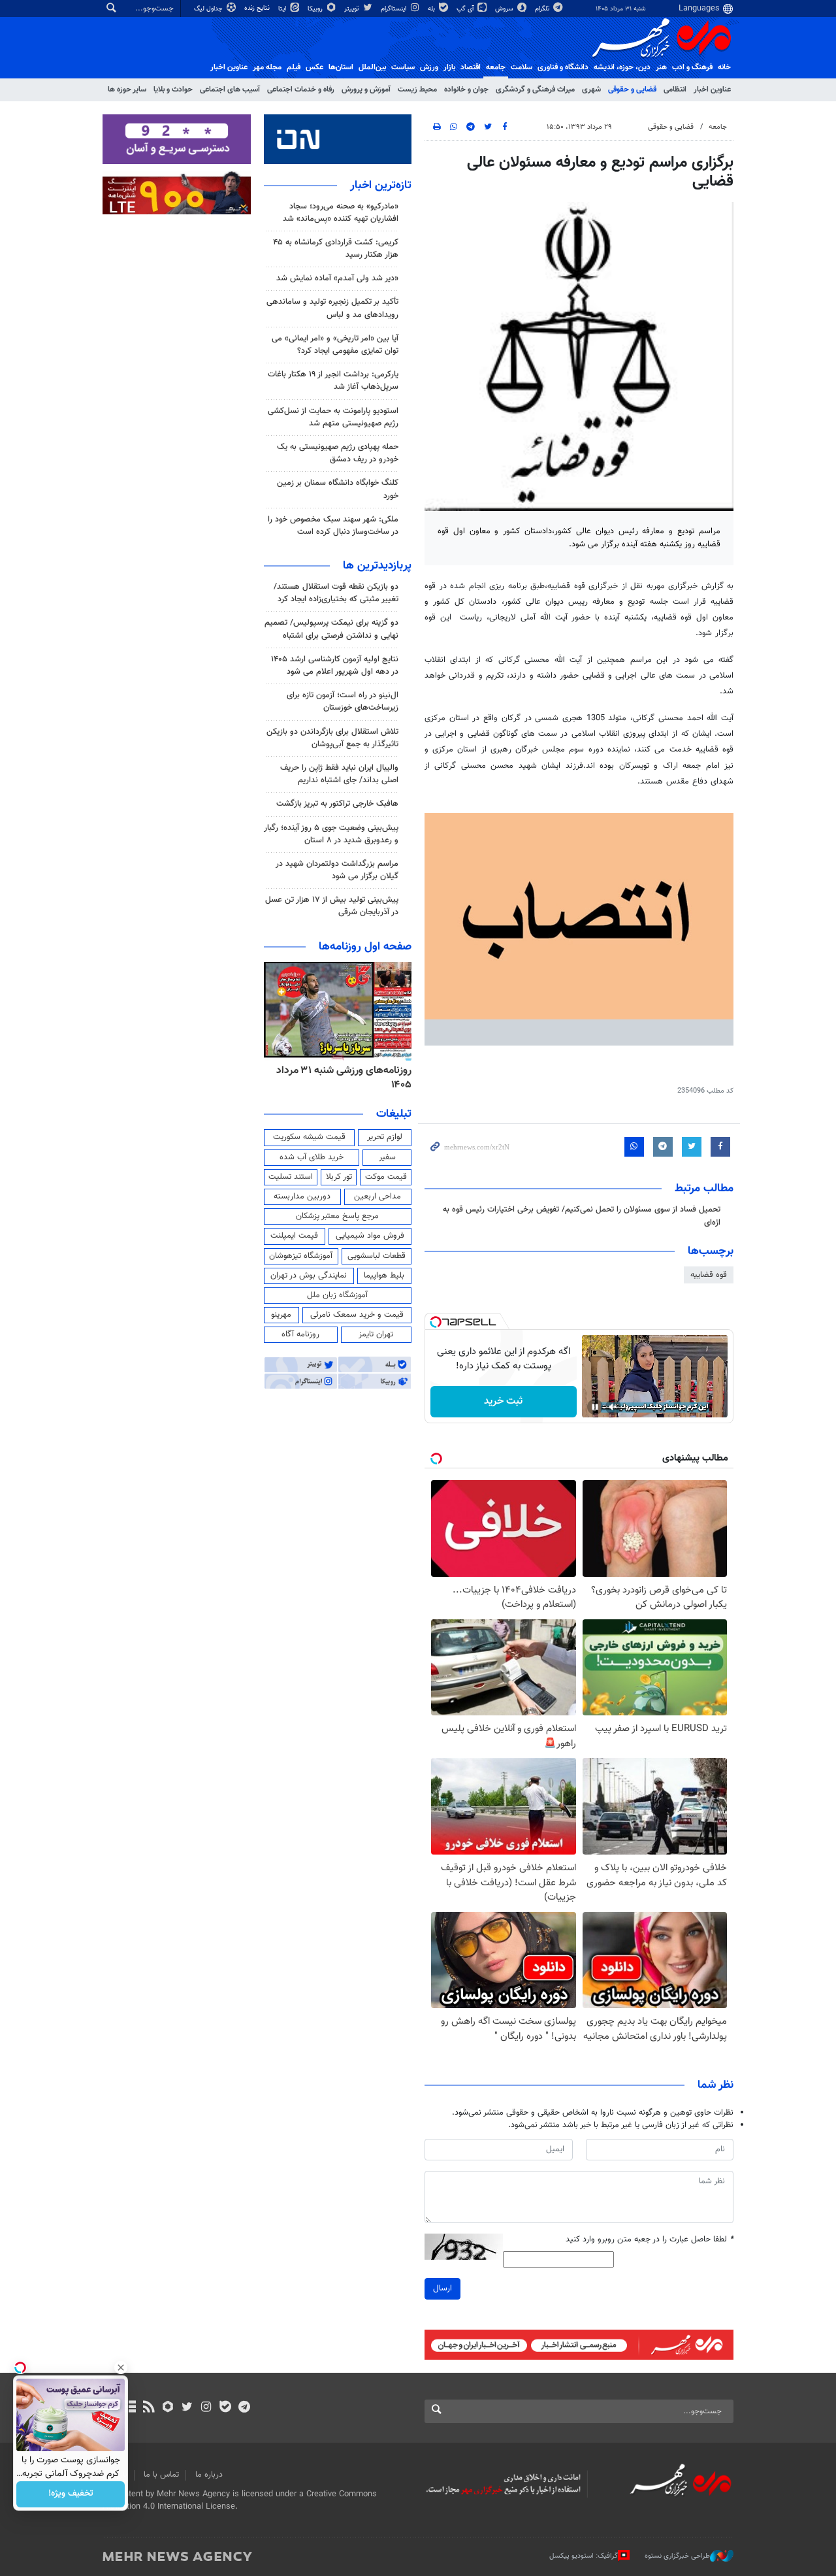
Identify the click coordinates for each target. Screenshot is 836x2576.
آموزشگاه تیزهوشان (301, 1256)
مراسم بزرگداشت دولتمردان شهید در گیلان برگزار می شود (337, 870)
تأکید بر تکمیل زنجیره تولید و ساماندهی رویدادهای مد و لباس (332, 308)
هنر (661, 67)
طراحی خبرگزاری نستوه (677, 2556)
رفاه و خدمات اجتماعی (301, 90)
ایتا (283, 9)
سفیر (387, 1157)
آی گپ (466, 9)
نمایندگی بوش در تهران (309, 1276)
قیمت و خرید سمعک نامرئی (357, 1315)
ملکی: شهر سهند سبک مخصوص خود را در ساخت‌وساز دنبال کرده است (333, 526)
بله (432, 9)
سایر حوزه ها (127, 90)
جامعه (496, 67)
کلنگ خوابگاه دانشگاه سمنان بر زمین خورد (338, 489)
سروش (505, 9)
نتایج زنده (258, 8)
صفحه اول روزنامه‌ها (365, 947)
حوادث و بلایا (173, 90)
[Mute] (613, 1407)
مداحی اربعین (378, 1197)
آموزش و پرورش (366, 90)
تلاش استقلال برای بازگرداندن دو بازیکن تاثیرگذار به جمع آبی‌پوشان (332, 738)
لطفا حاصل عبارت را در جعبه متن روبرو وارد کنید (650, 2240)
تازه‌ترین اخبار (381, 186)
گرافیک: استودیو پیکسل (584, 2556)
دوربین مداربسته (302, 1197)
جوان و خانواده (466, 90)
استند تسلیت (291, 1177)
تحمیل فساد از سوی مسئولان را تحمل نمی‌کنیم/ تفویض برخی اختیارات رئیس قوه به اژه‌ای (582, 1216)
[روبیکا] (168, 2408)
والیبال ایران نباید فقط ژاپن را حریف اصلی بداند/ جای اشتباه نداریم (339, 774)
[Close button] (121, 2368)
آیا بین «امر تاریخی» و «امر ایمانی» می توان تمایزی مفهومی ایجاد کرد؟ (335, 345)
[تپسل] (436, 1322)
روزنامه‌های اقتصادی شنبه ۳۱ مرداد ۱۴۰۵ (340, 1078)
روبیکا (316, 9)
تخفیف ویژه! (71, 2494)
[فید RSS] (149, 2408)
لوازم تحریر (385, 1137)
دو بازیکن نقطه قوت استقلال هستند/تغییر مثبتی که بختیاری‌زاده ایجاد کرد (336, 593)
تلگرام (543, 9)
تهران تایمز (376, 1334)
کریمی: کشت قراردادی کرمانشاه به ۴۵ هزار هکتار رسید (336, 249)
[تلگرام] (244, 2408)
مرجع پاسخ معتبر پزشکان (337, 1216)
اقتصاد (471, 67)
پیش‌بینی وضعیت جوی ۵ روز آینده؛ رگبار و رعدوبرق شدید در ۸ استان (331, 834)
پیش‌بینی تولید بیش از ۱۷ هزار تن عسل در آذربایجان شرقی (332, 906)
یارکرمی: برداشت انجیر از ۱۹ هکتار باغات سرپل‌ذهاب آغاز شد (333, 381)
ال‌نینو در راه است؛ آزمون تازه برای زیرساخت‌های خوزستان (343, 702)
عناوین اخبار (712, 90)
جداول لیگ (209, 9)
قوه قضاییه (709, 1275)
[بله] (225, 2408)
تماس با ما (161, 2475)
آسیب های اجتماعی (230, 90)
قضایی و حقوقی (632, 90)
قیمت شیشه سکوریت (309, 1137)
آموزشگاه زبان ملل (337, 1295)
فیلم (294, 67)
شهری (591, 90)
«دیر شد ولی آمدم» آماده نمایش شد (337, 278)
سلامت (522, 67)
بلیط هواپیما (384, 1276)
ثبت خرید (503, 1401)
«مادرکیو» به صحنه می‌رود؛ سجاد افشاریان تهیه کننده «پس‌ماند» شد (341, 213)
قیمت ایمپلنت (294, 1236)
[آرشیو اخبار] (130, 2408)
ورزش (429, 67)
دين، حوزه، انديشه (622, 67)
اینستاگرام (394, 9)
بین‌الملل (372, 67)
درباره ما (209, 2475)
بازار (449, 67)
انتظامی (675, 90)
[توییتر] (187, 2408)
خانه (724, 67)
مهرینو (281, 1315)
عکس (314, 67)
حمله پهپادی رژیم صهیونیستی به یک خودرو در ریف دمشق (338, 453)
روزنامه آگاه (300, 1334)
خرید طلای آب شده (312, 1157)
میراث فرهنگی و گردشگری (535, 90)
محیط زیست (417, 90)
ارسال (442, 2288)
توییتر (352, 9)
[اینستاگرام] (206, 2408)
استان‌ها (341, 67)
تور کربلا (339, 1177)
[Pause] (595, 1407)
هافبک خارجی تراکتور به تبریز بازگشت (337, 804)
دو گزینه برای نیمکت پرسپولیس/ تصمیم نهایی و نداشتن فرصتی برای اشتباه (331, 629)
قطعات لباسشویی (377, 1256)
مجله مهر (267, 67)
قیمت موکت (386, 1177)
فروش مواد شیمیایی (370, 1236)
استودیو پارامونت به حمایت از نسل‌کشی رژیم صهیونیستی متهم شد (333, 417)
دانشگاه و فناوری (563, 67)
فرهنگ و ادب (692, 67)
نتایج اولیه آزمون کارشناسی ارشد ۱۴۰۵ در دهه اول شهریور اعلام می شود (335, 666)
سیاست (403, 67)
